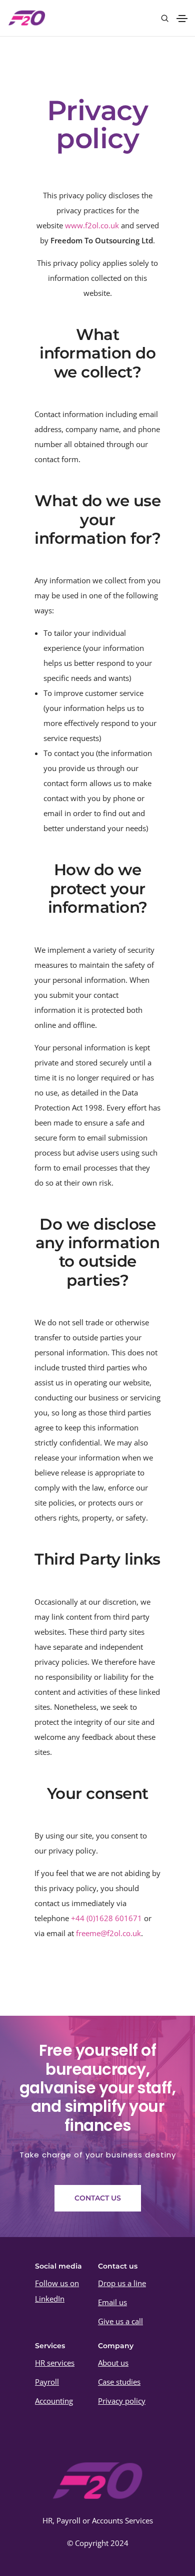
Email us (112, 2302)
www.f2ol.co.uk (92, 225)
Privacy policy (122, 2401)
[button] (98, 2198)
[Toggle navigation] (182, 19)
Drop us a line (122, 2283)
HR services (55, 2363)
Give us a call (120, 2321)
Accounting (54, 2401)
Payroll (47, 2382)
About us (113, 2363)
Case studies (119, 2382)
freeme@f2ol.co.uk (108, 1933)
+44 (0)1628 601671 (106, 1918)
